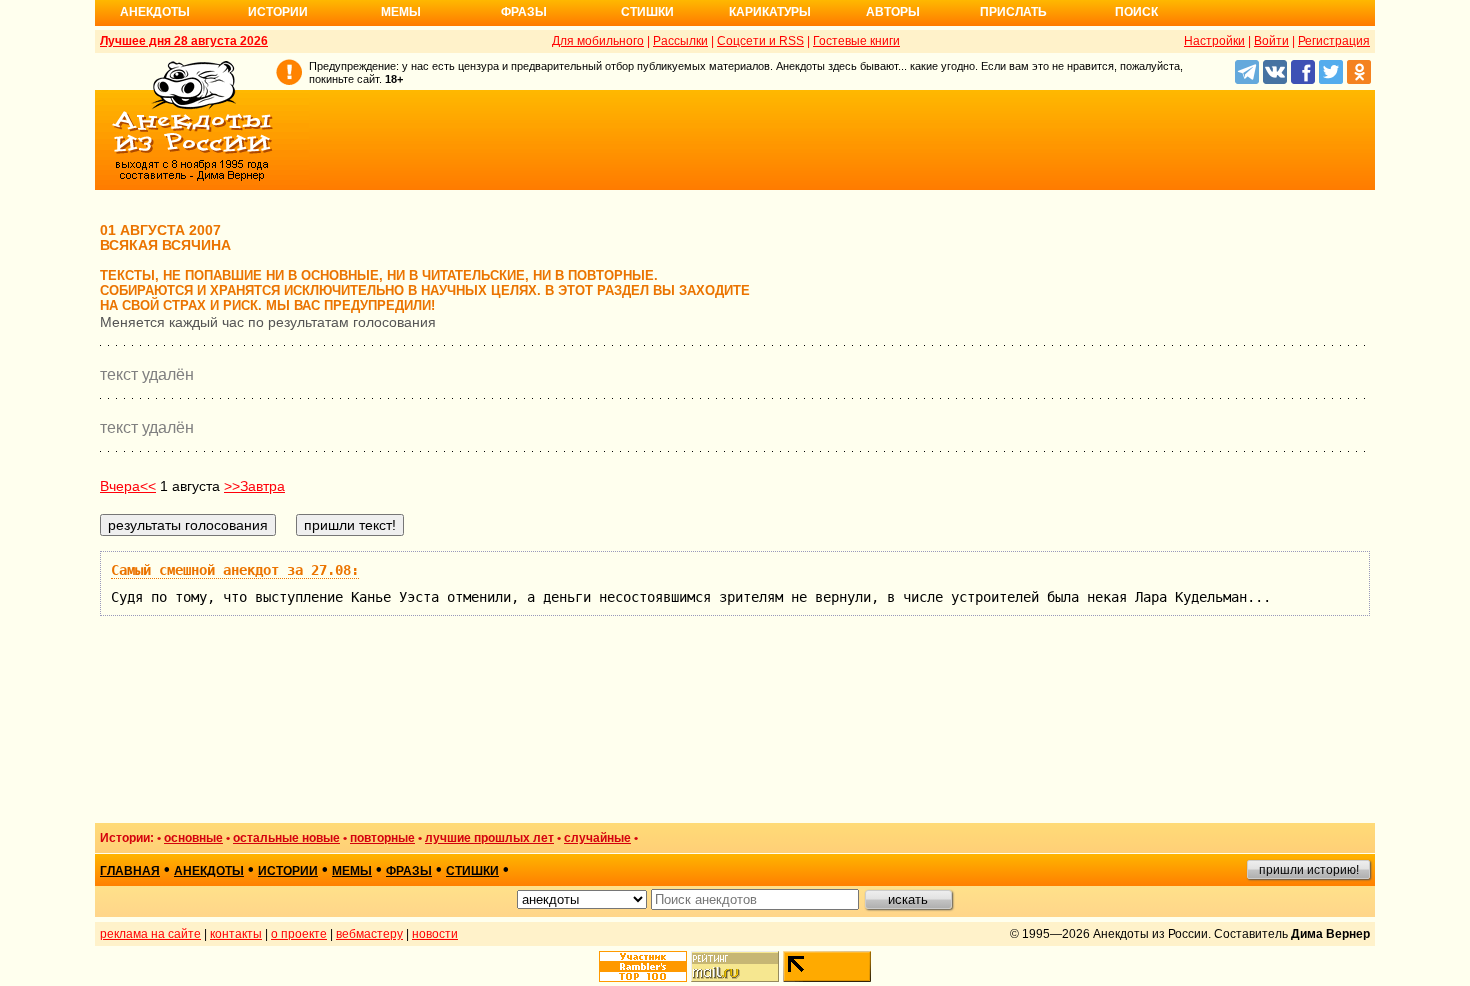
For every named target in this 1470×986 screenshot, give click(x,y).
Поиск (1136, 12)
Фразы (524, 12)
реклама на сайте (150, 934)
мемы (352, 871)
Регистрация (1334, 41)
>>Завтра (254, 486)
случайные (597, 838)
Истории (278, 12)
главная (130, 871)
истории (288, 871)
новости (435, 934)
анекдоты (209, 871)
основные (193, 838)
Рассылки (680, 41)
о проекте (299, 934)
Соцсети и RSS (760, 41)
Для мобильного (598, 41)
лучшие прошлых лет (489, 838)
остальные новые (286, 838)
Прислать (1013, 12)
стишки (472, 871)
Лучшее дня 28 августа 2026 (184, 41)
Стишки (647, 12)
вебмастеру (369, 934)
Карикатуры (770, 12)
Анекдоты (155, 12)
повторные (382, 838)
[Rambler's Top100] (643, 966)
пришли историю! (1309, 870)
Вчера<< (128, 486)
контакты (236, 934)
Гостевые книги (856, 41)
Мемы (401, 12)
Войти (1271, 41)
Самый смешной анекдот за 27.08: (235, 570)
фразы (409, 871)
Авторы (893, 12)
